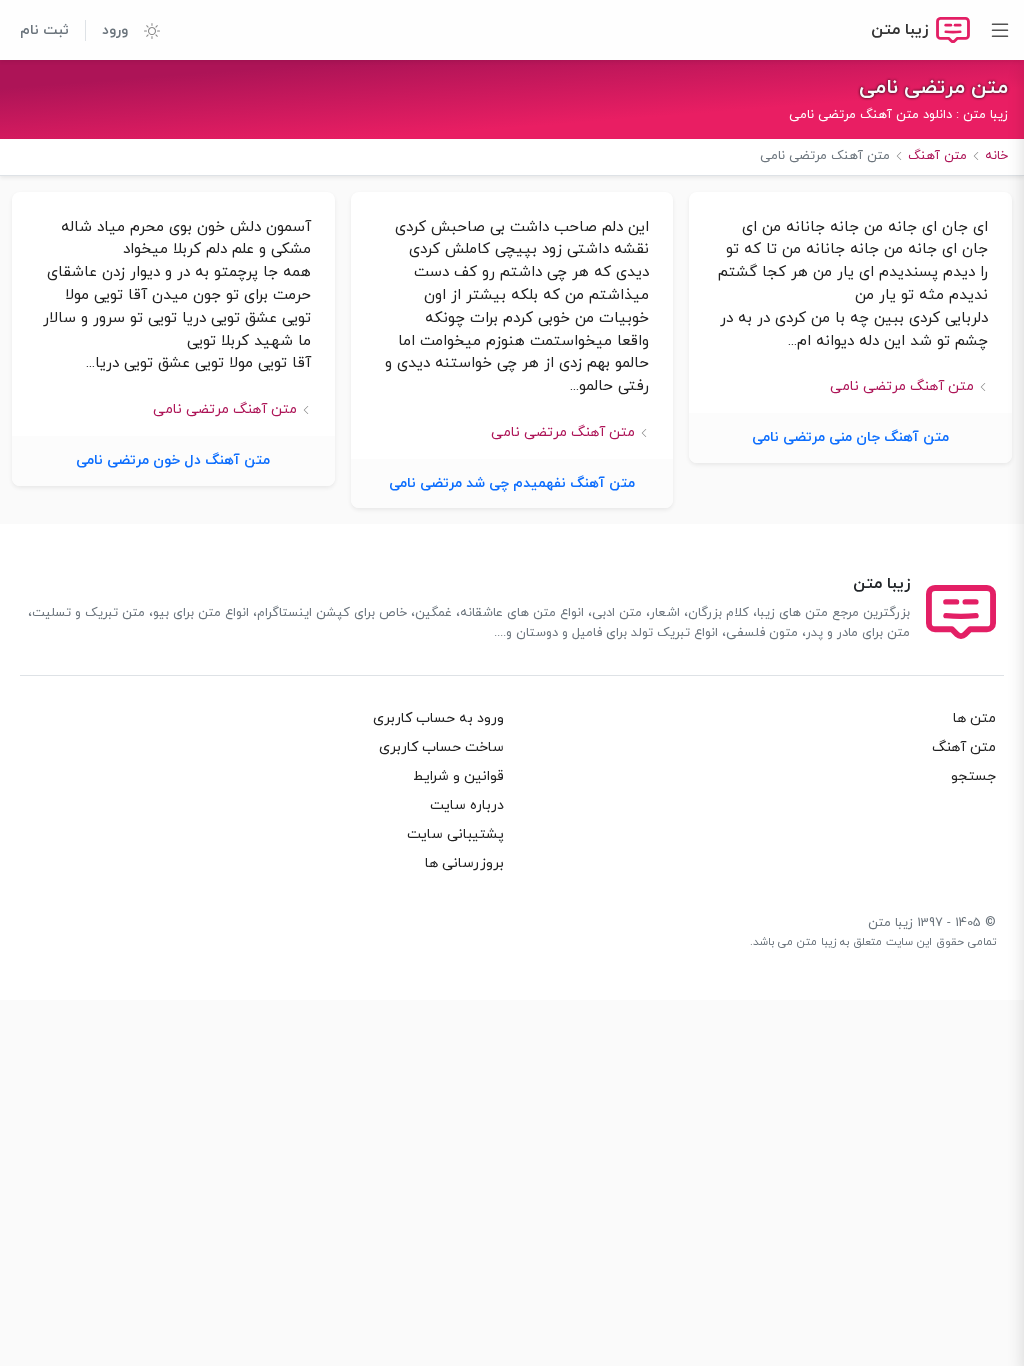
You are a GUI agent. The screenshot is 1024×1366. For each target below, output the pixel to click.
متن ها (974, 718)
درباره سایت (467, 805)
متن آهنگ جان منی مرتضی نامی (850, 437)
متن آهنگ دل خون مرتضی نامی (173, 460)
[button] (144, 30)
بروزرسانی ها (464, 863)
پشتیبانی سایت (455, 834)
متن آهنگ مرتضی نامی (902, 386)
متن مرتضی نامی (933, 88)
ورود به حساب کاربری (438, 718)
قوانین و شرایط (458, 776)
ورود (115, 30)
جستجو (973, 776)
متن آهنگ (964, 747)
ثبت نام (44, 30)
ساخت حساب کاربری (441, 747)
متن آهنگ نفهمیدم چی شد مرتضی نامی (512, 483)
